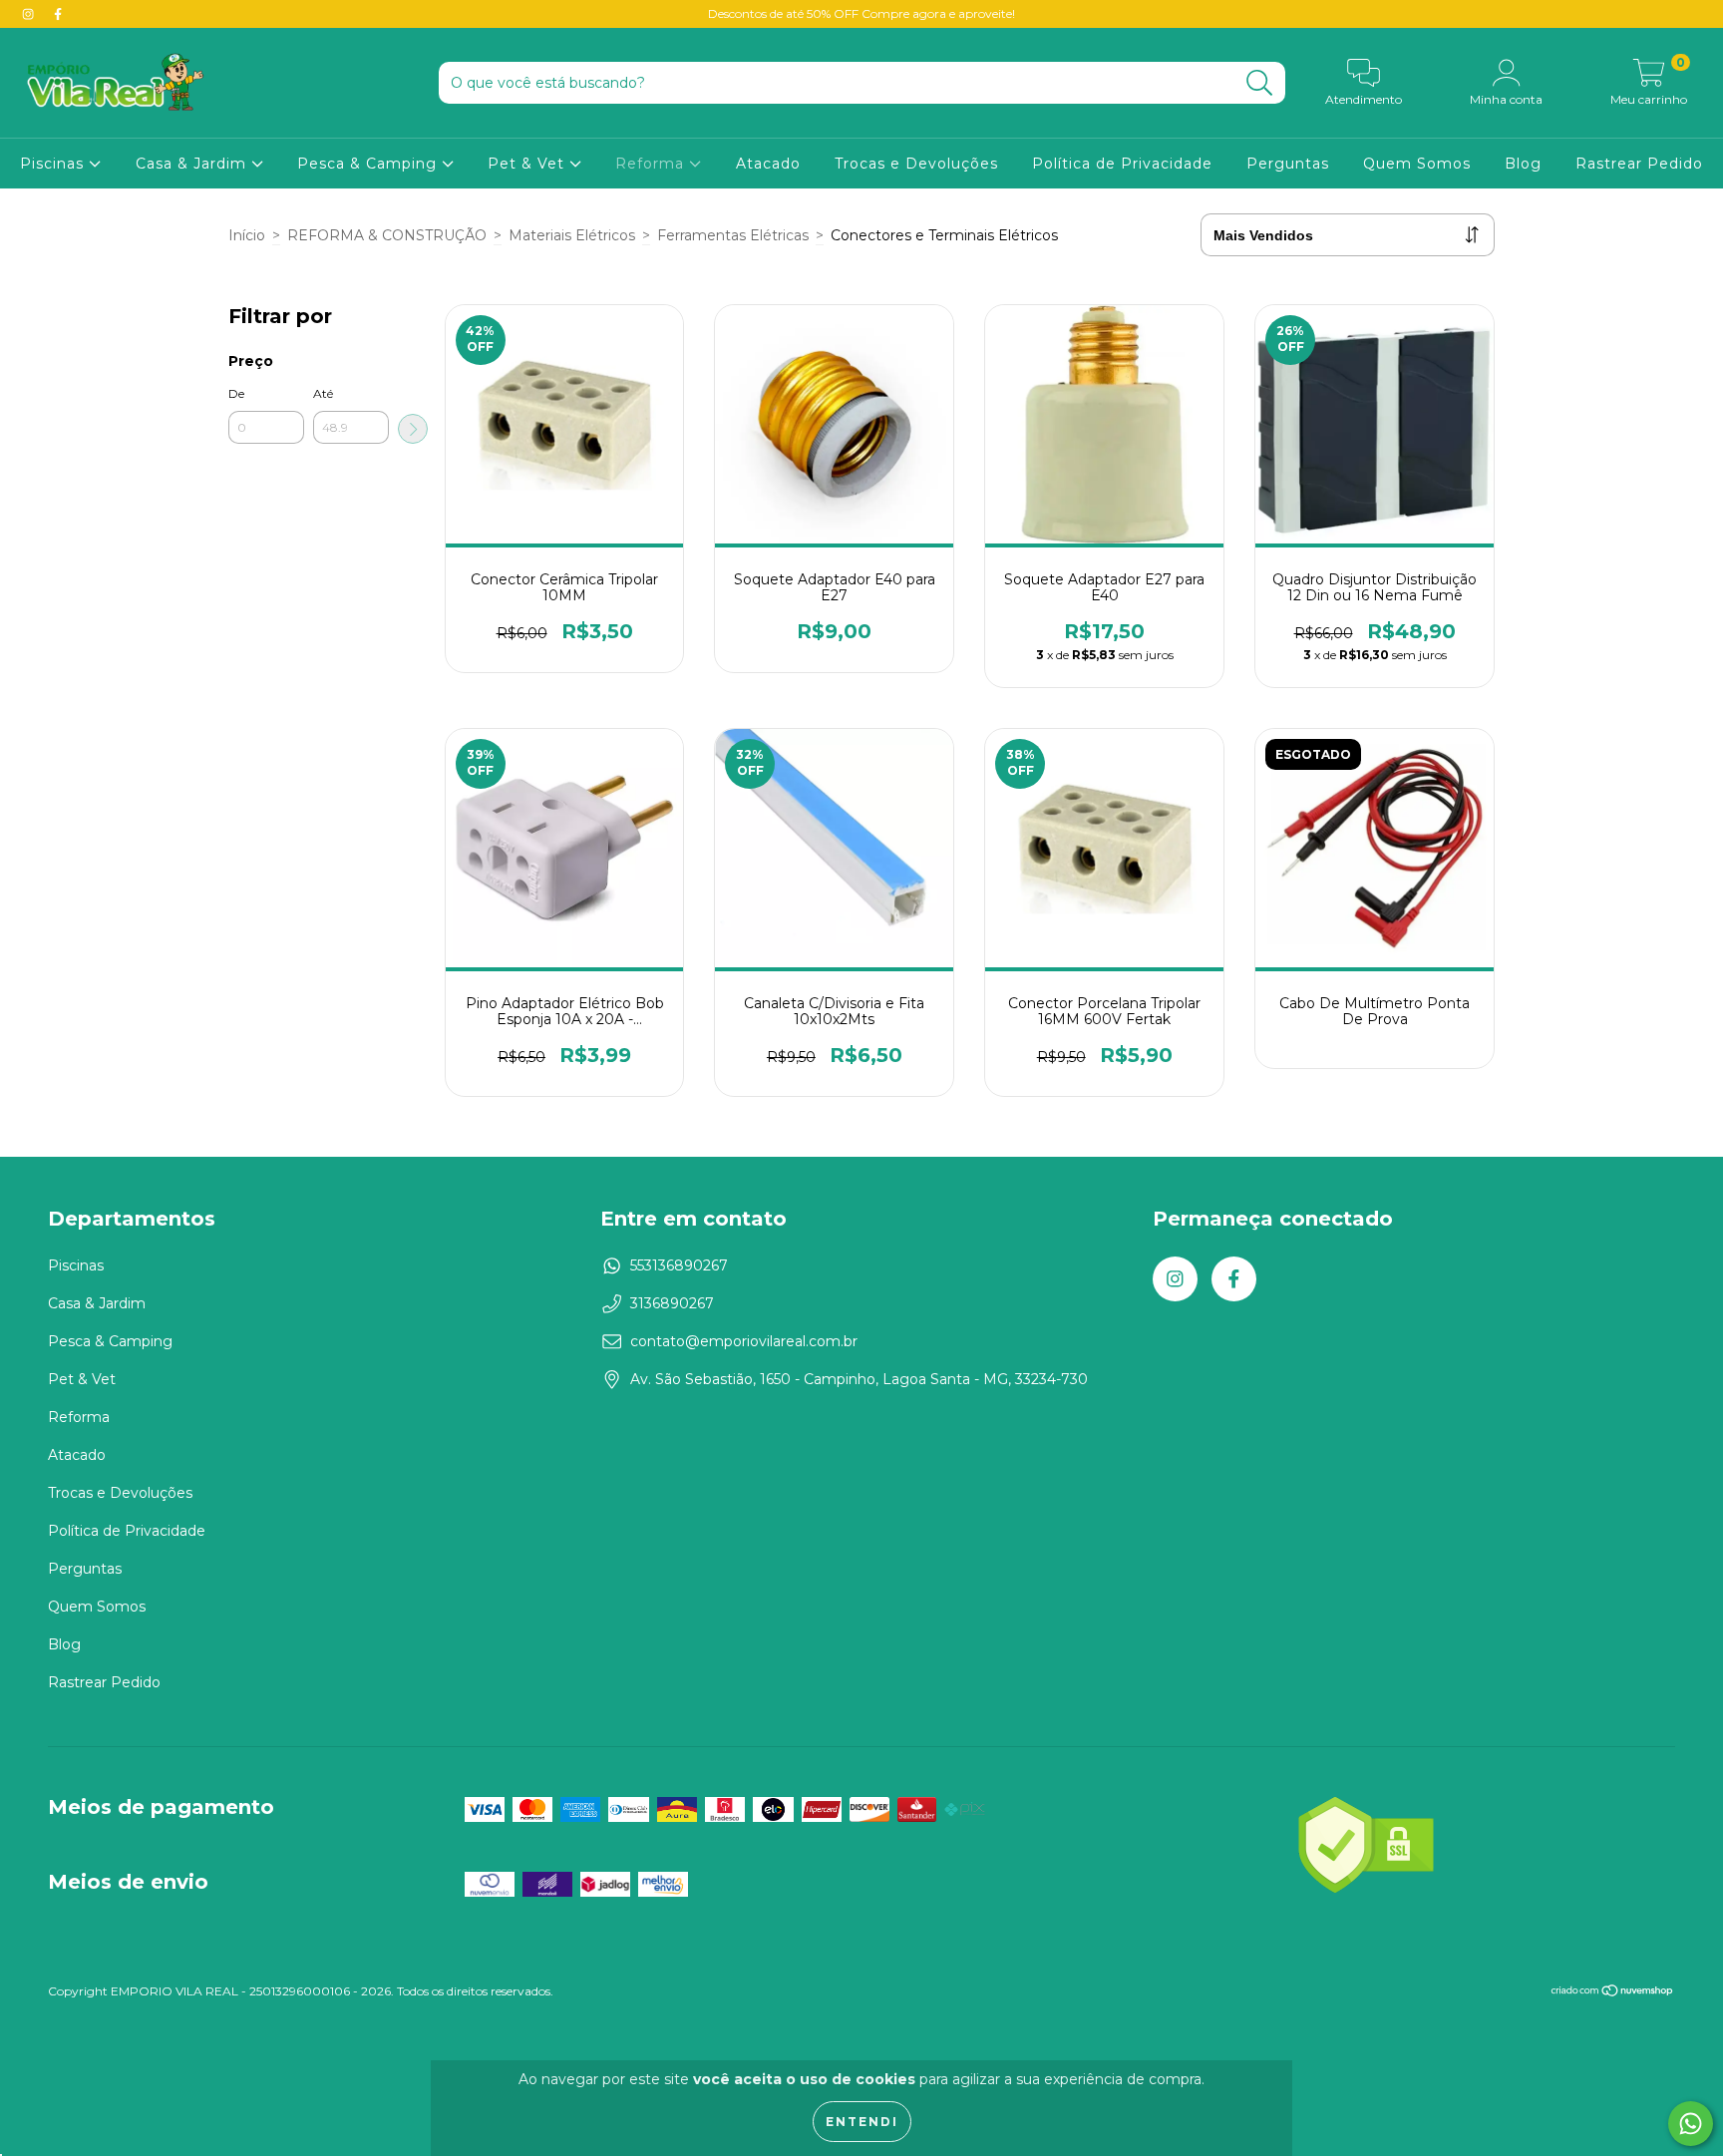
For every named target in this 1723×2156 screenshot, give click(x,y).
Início (247, 235)
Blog (1523, 164)
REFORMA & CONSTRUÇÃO (387, 235)
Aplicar (413, 429)
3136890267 (672, 1303)
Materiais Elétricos (572, 235)
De (236, 393)
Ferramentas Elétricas (733, 235)
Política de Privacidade (1122, 164)
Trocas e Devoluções (916, 164)
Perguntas (1288, 164)
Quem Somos (1417, 164)
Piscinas (54, 164)
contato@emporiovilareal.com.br (744, 1341)
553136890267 (679, 1265)
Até (323, 393)
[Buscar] (1260, 83)
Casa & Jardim (193, 164)
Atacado (768, 164)
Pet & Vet (528, 164)
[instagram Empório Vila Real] (30, 14)
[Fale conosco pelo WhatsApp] (1691, 2124)
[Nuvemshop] (1613, 1993)
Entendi (862, 2122)
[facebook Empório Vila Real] (58, 14)
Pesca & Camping (369, 164)
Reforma (652, 164)
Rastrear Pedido (1639, 164)
